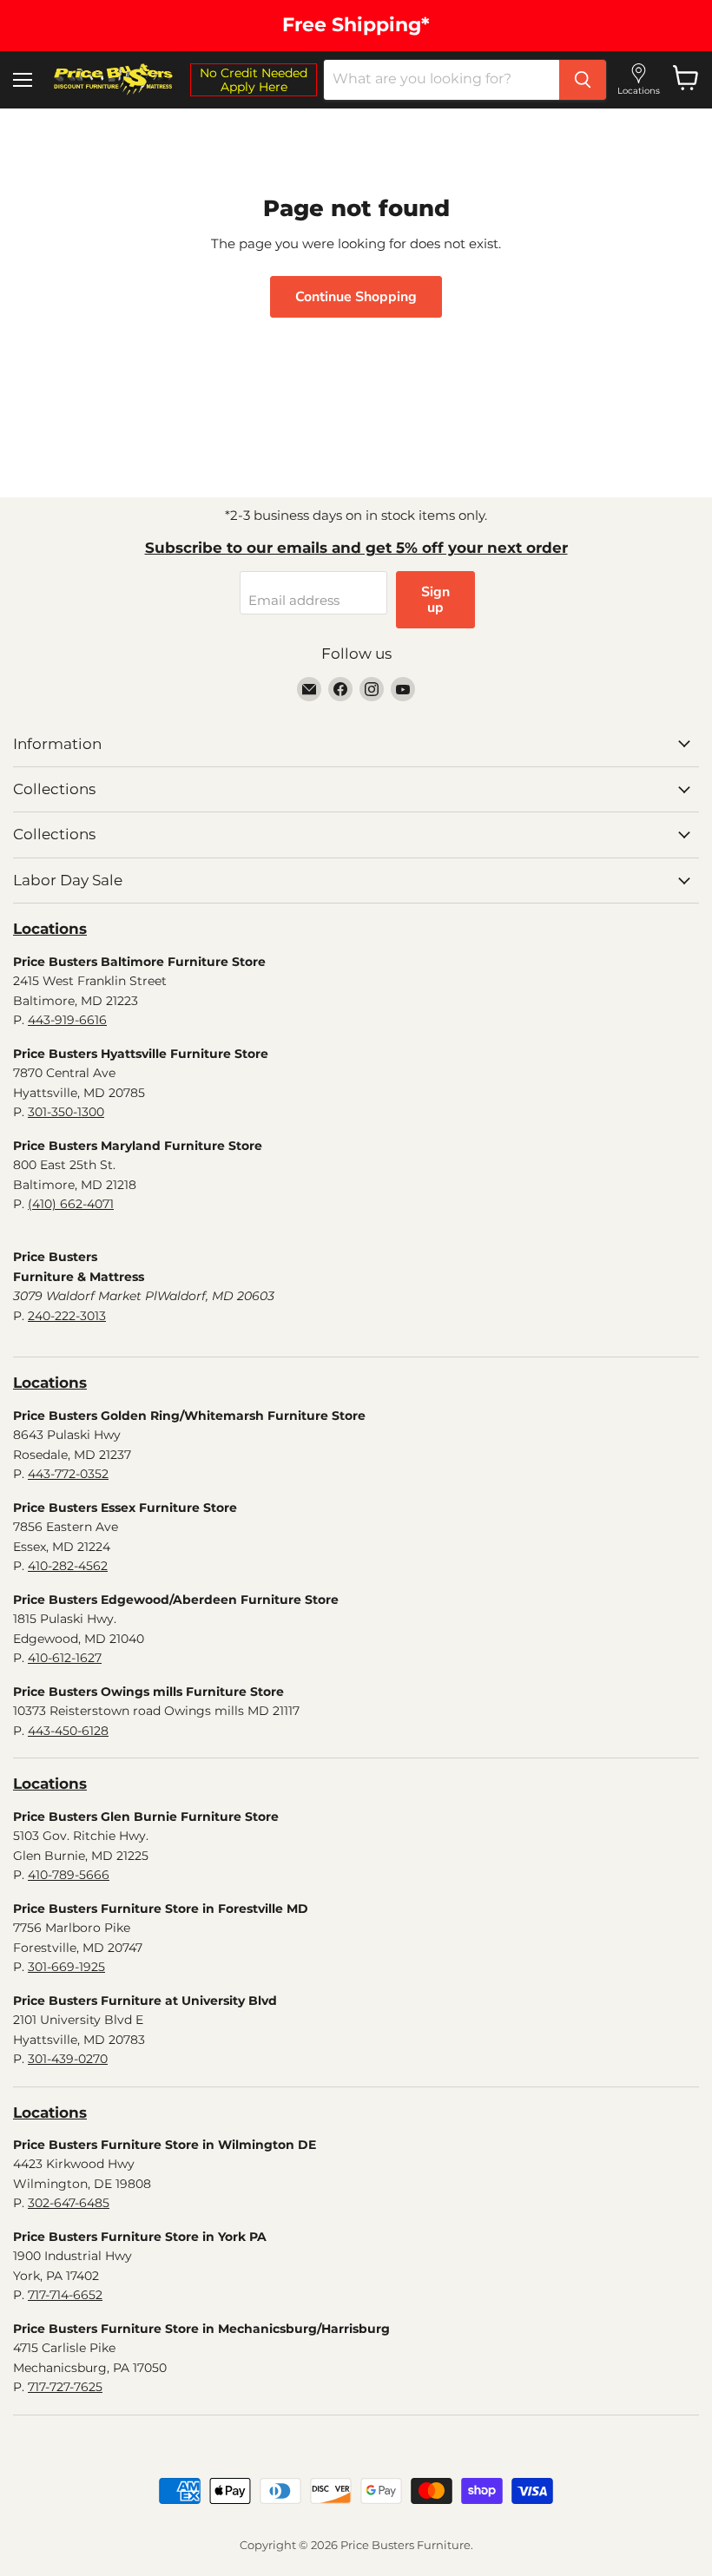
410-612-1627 (65, 1658)
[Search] (583, 80)
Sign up (435, 600)
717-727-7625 (65, 2387)
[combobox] (442, 80)
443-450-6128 (68, 1731)
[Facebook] (340, 689)
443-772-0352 (68, 1474)
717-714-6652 (65, 2295)
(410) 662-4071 (71, 1204)
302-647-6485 (69, 2203)
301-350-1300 (66, 1112)
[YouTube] (403, 689)
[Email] (309, 689)
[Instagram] (372, 689)
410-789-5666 (69, 1875)
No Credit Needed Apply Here (254, 80)
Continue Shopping (356, 297)
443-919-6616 (67, 1020)
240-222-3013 (67, 1316)
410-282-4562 (68, 1566)
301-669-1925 (66, 1967)
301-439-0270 (68, 2059)
